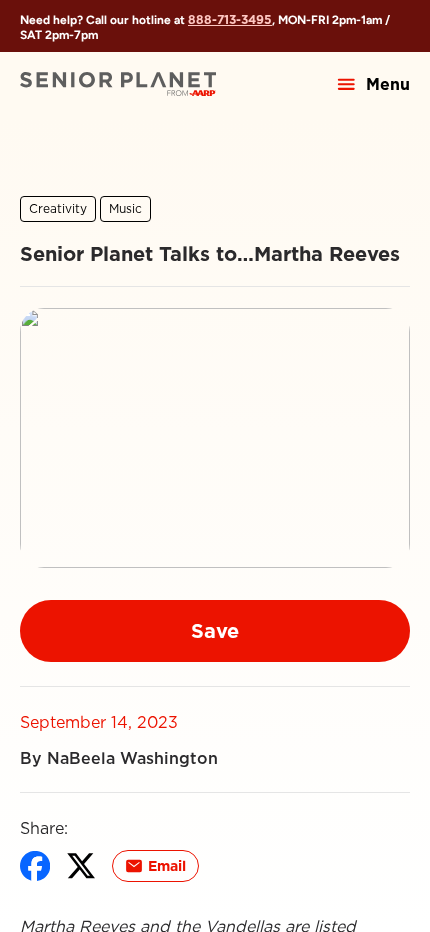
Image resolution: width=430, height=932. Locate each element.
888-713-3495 (230, 19)
